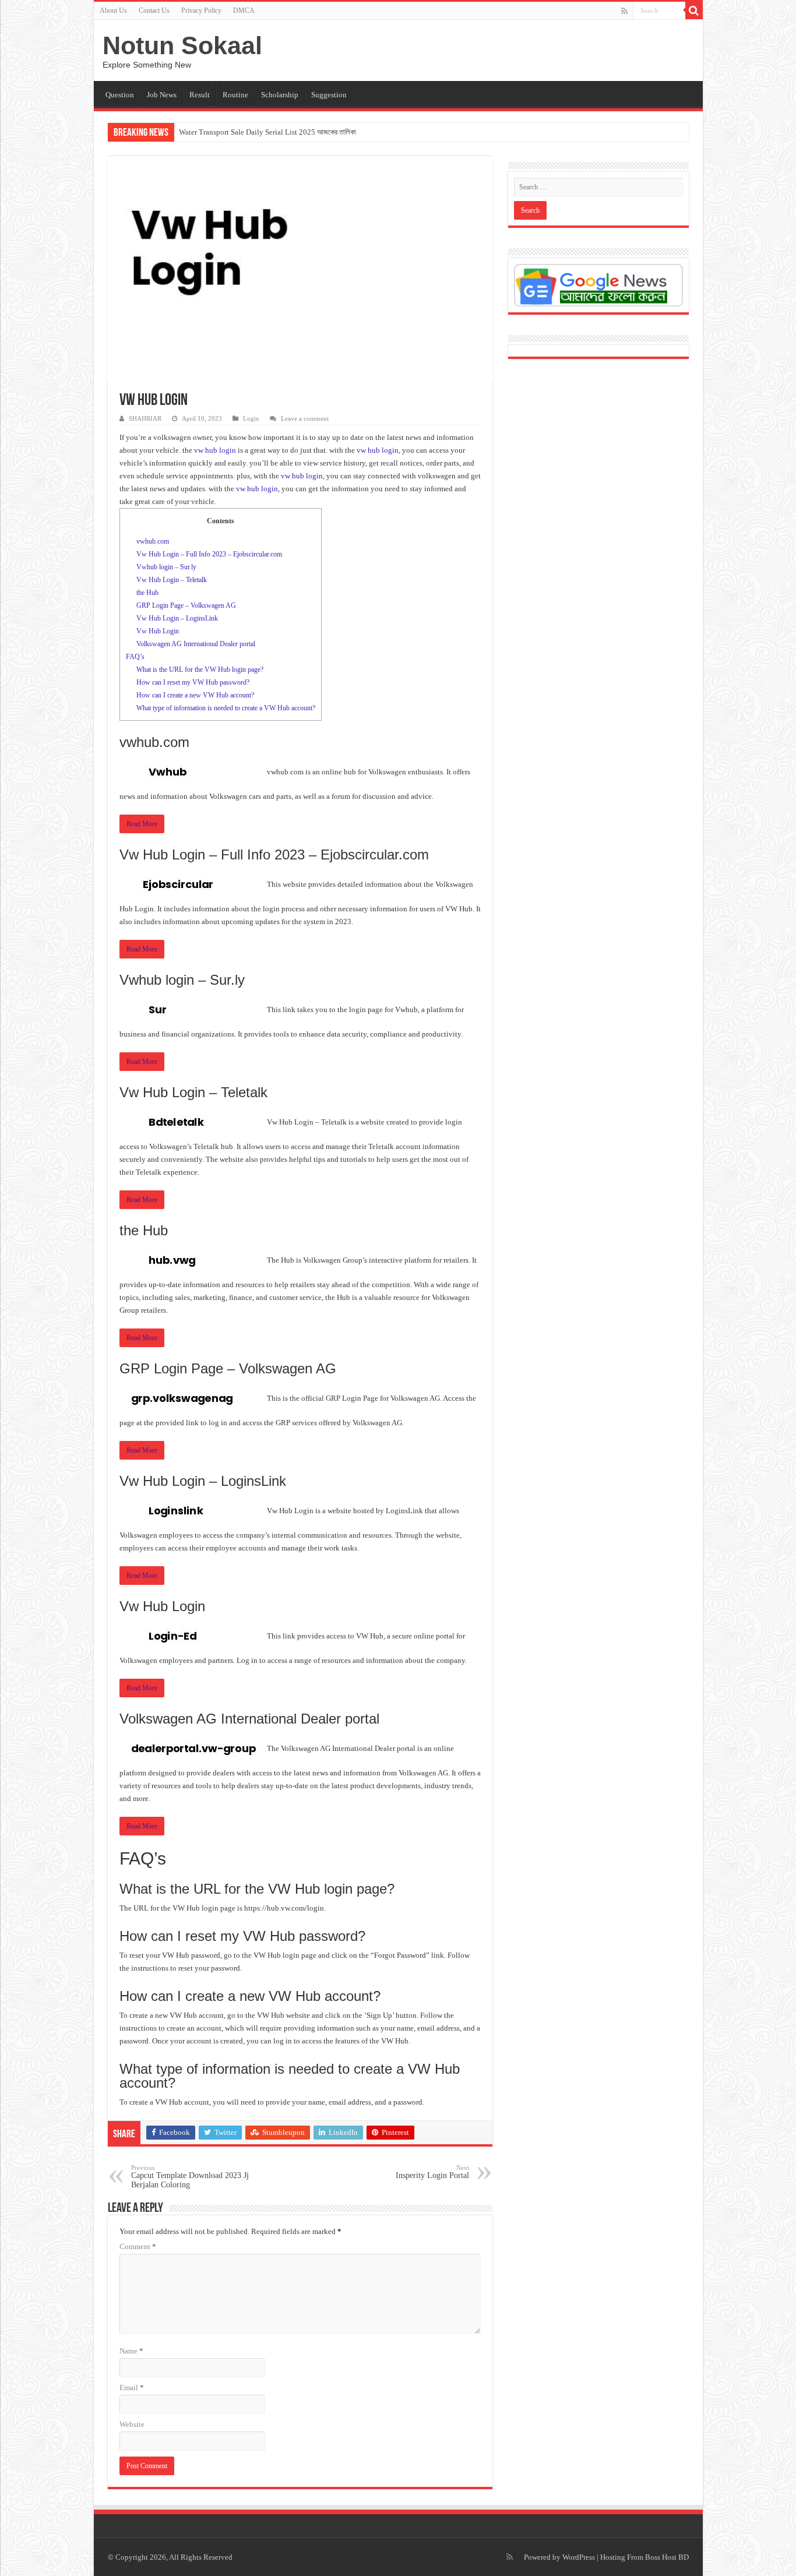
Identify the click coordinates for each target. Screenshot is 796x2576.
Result (200, 95)
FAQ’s (135, 657)
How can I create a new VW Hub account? (195, 695)
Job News (162, 95)
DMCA (244, 10)
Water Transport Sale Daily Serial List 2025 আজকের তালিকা (267, 132)
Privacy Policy (201, 10)
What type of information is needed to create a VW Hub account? (226, 708)
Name (131, 2351)
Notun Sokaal (182, 45)
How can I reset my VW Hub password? (193, 682)
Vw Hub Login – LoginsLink (177, 618)
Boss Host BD (667, 2557)
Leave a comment (305, 418)
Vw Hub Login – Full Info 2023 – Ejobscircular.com (209, 554)
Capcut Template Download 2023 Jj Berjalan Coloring (190, 2177)
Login (251, 418)
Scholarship (280, 95)
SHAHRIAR (145, 418)
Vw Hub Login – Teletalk (172, 580)
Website (132, 2424)
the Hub (147, 593)
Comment (138, 2246)
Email (132, 2388)
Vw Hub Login (158, 631)
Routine (235, 95)
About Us (113, 10)
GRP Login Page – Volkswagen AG (186, 605)
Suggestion (329, 95)
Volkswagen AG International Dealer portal (196, 644)
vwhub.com (153, 541)
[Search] (694, 10)
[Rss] (624, 11)
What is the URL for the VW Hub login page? (200, 669)
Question (120, 95)
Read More (142, 824)
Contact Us (154, 10)
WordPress (579, 2557)
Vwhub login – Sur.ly (166, 567)
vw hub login (215, 450)
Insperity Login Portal (432, 2172)
